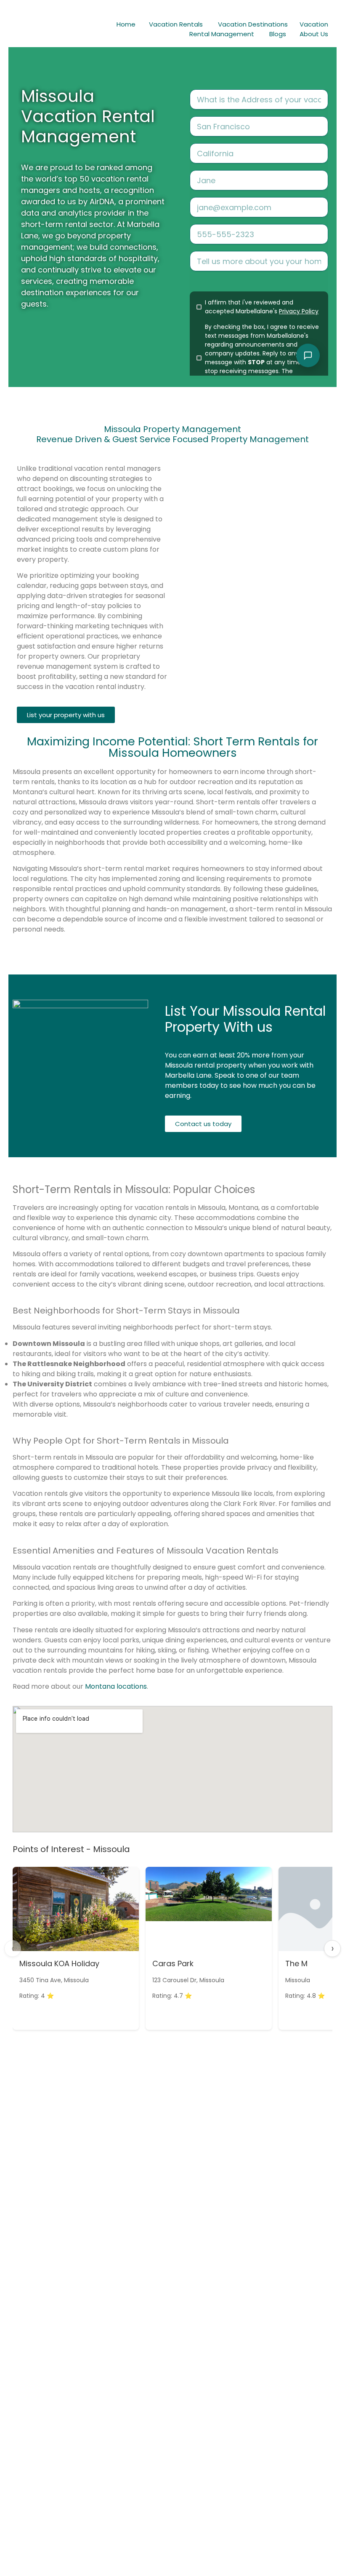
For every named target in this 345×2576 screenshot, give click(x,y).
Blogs (278, 34)
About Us (314, 34)
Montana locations (116, 1686)
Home (126, 24)
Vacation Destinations (253, 24)
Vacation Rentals (176, 24)
